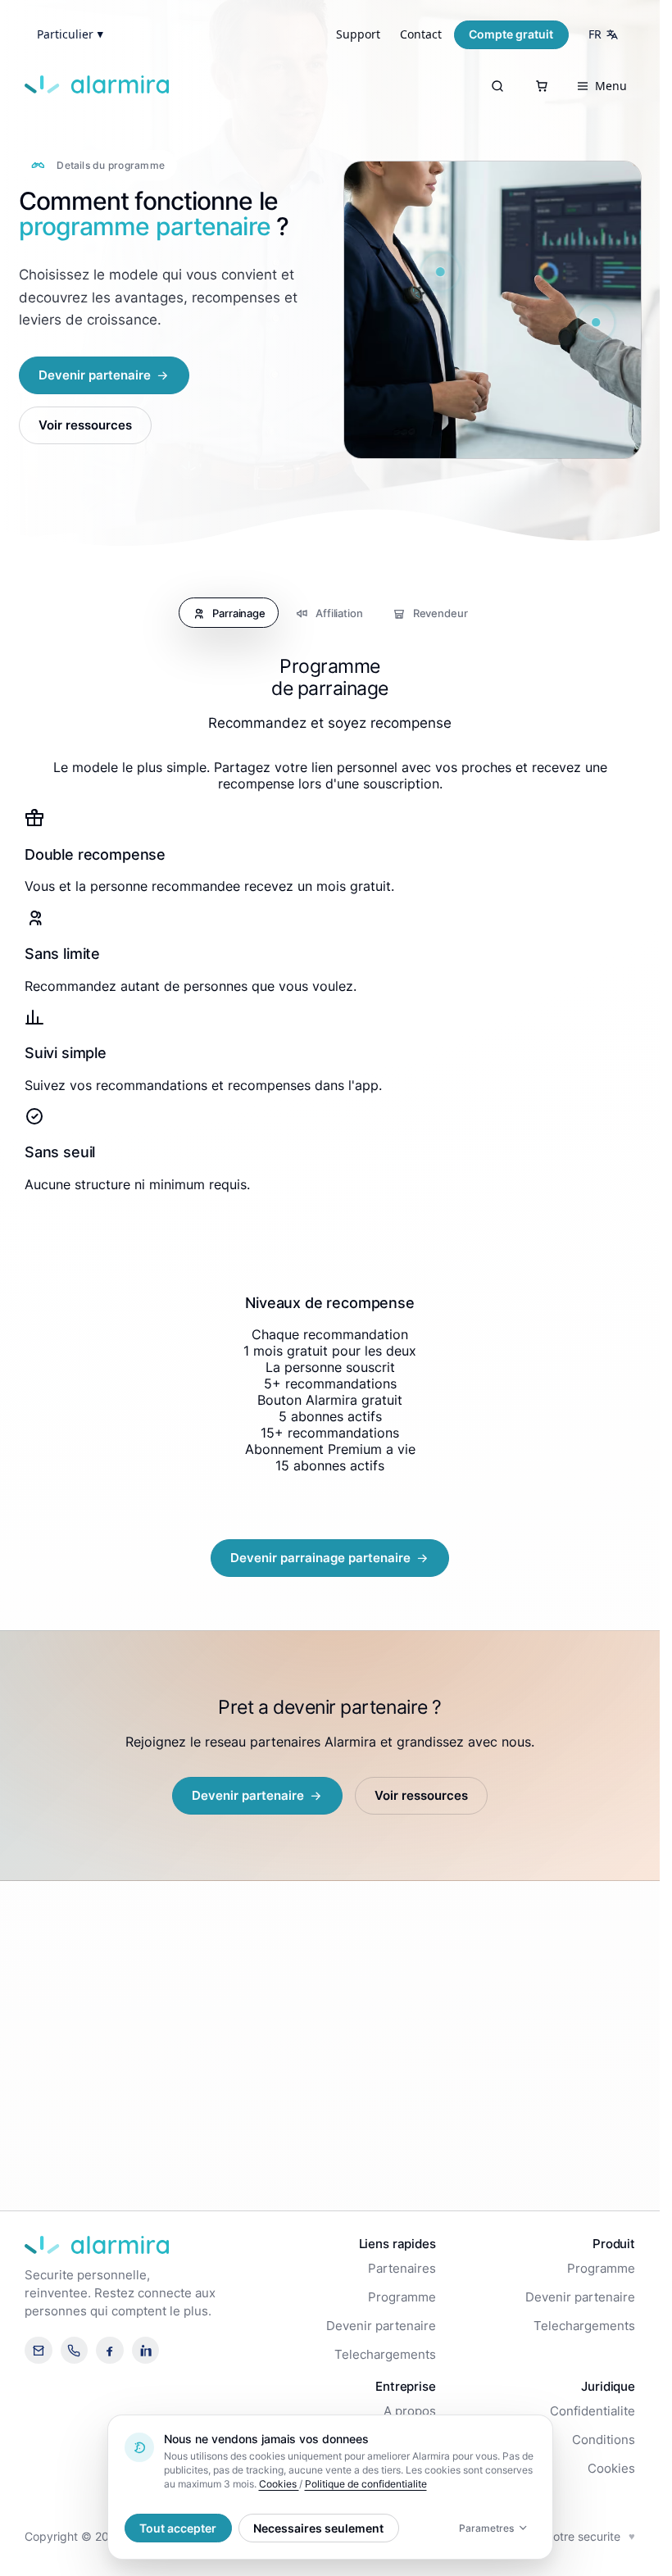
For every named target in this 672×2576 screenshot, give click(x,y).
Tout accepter (178, 2528)
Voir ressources (85, 425)
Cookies (611, 2469)
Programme (402, 2297)
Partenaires (402, 2269)
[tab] (229, 613)
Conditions (604, 2440)
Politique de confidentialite (366, 2484)
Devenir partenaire (381, 2326)
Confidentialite (593, 2411)
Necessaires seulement (318, 2528)
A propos (410, 2411)
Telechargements (385, 2355)
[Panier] (542, 86)
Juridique (608, 2386)
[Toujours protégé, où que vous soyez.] (441, 271)
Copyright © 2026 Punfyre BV (105, 2536)
